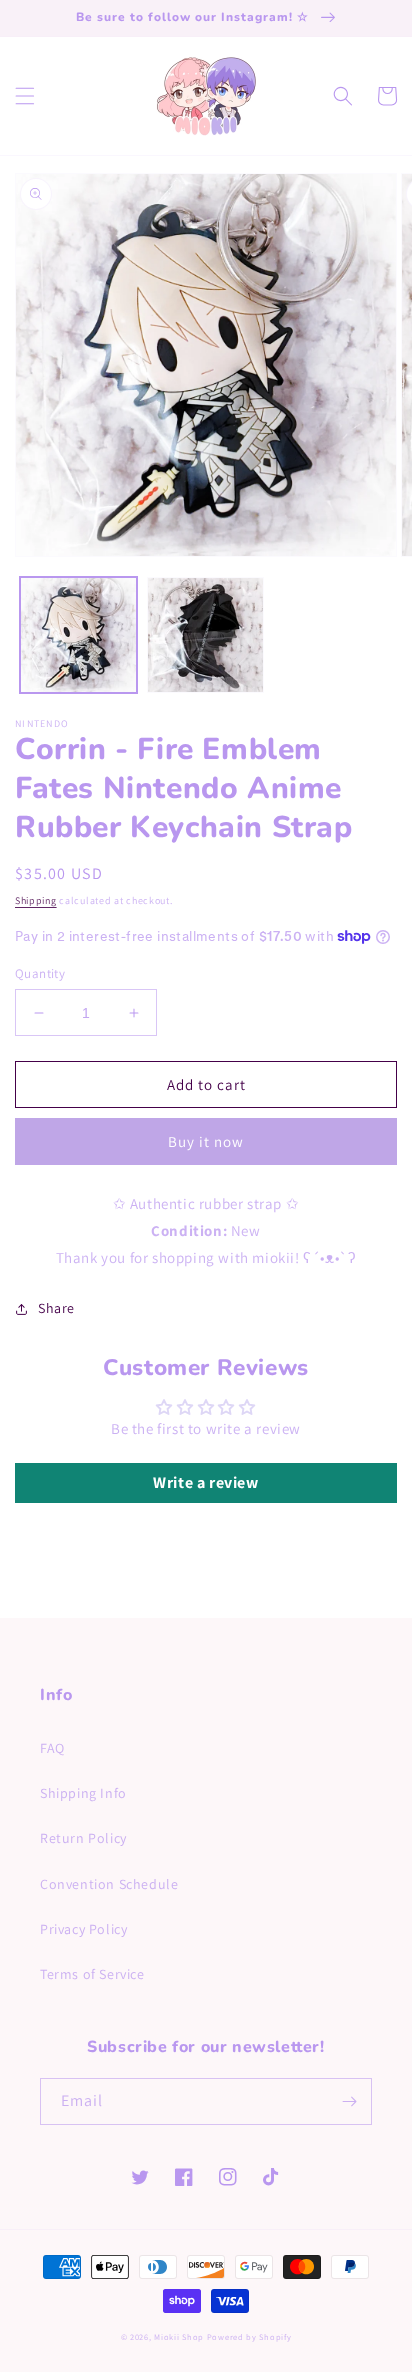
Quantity (40, 973)
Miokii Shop (179, 2336)
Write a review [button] (205, 1482)
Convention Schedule (109, 1884)
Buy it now (206, 1141)
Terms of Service (92, 1974)
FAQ (52, 1748)
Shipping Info (83, 1793)
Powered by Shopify (249, 2336)
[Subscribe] (349, 2101)
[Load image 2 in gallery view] (205, 635)
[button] (25, 96)
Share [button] (56, 1308)
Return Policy (83, 1838)
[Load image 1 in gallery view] (78, 635)
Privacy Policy (83, 1929)
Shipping (36, 900)
